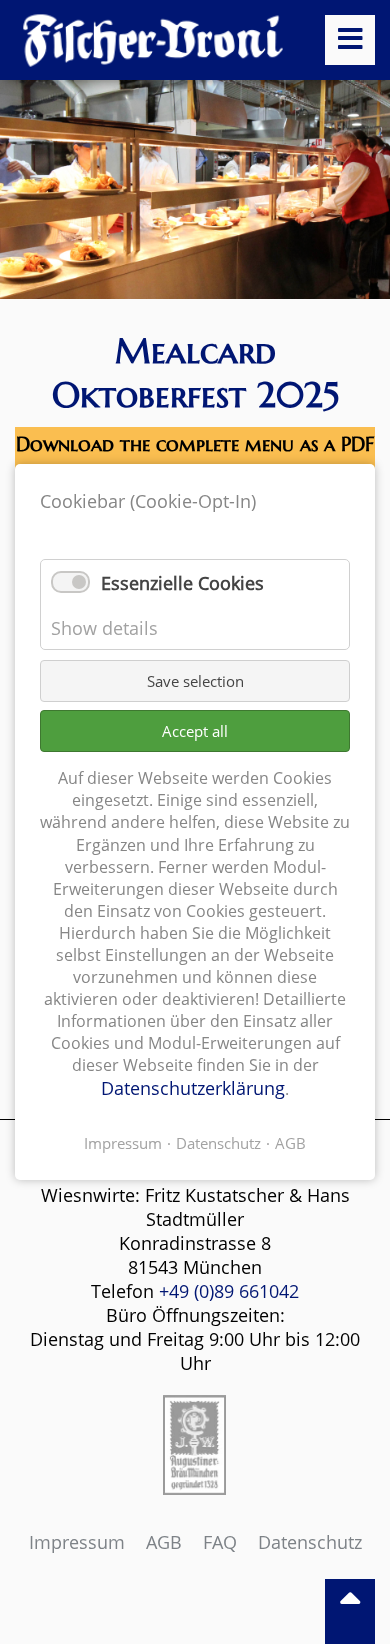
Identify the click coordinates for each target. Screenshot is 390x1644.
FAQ (220, 1542)
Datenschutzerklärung (193, 1088)
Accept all (195, 731)
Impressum (77, 1542)
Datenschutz (310, 1542)
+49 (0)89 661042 (229, 1291)
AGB (164, 1542)
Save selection (195, 681)
